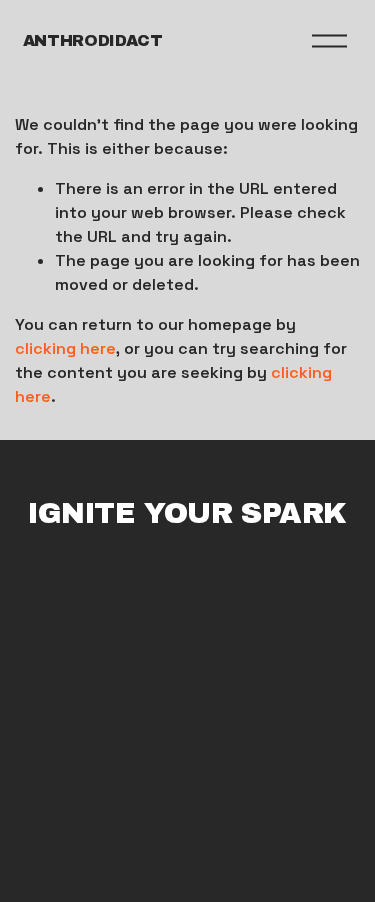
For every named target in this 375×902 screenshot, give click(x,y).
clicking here (65, 348)
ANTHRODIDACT (93, 40)
